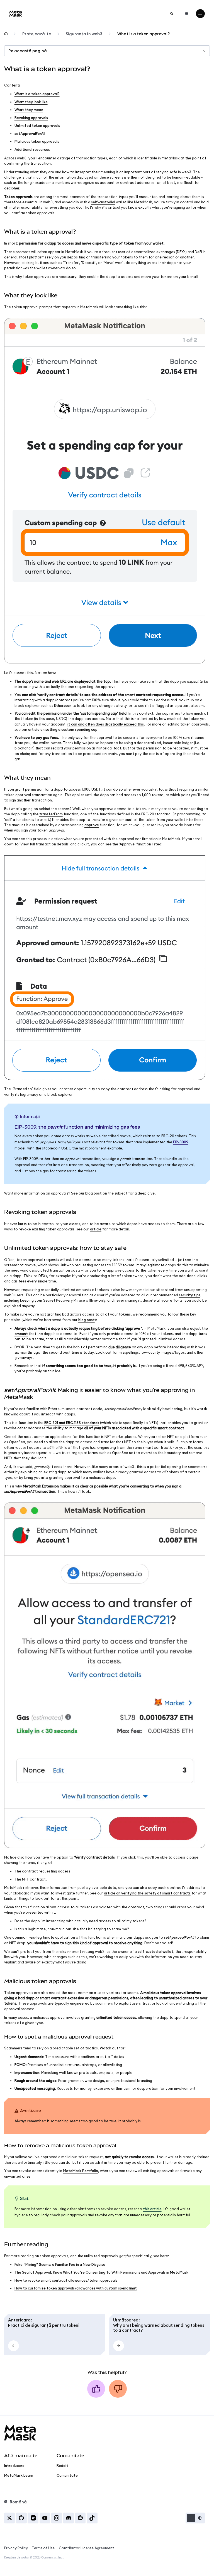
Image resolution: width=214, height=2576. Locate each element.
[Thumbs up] (96, 2389)
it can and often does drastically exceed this (106, 724)
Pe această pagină (28, 51)
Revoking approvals (31, 118)
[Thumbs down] (118, 2389)
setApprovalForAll (30, 134)
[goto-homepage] (16, 13)
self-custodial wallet (155, 1951)
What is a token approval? (37, 94)
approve (92, 825)
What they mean (29, 110)
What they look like (31, 102)
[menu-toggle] (200, 14)
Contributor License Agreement (86, 2548)
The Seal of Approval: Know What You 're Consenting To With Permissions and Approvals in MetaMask (101, 2272)
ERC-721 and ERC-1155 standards (72, 1423)
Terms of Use (43, 2548)
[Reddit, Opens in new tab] (80, 2518)
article (96, 1229)
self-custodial (103, 202)
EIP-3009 (181, 1142)
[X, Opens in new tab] (10, 2518)
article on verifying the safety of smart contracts (147, 1893)
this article (152, 2209)
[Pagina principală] (6, 34)
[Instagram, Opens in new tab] (57, 2518)
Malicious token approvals (37, 141)
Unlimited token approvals (37, 125)
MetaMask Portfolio (81, 2171)
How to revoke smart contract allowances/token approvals (66, 2280)
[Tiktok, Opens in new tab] (92, 2518)
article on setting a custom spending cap (63, 729)
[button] (195, 2518)
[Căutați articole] (172, 14)
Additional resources (32, 149)
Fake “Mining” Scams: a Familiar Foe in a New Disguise (60, 2264)
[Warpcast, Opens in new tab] (33, 2518)
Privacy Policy (16, 2548)
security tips (190, 1295)
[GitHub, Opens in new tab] (21, 2518)
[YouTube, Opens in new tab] (45, 2518)
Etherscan (63, 705)
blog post (93, 1193)
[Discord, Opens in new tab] (68, 2518)
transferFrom (51, 814)
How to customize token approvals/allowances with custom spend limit (76, 2288)
